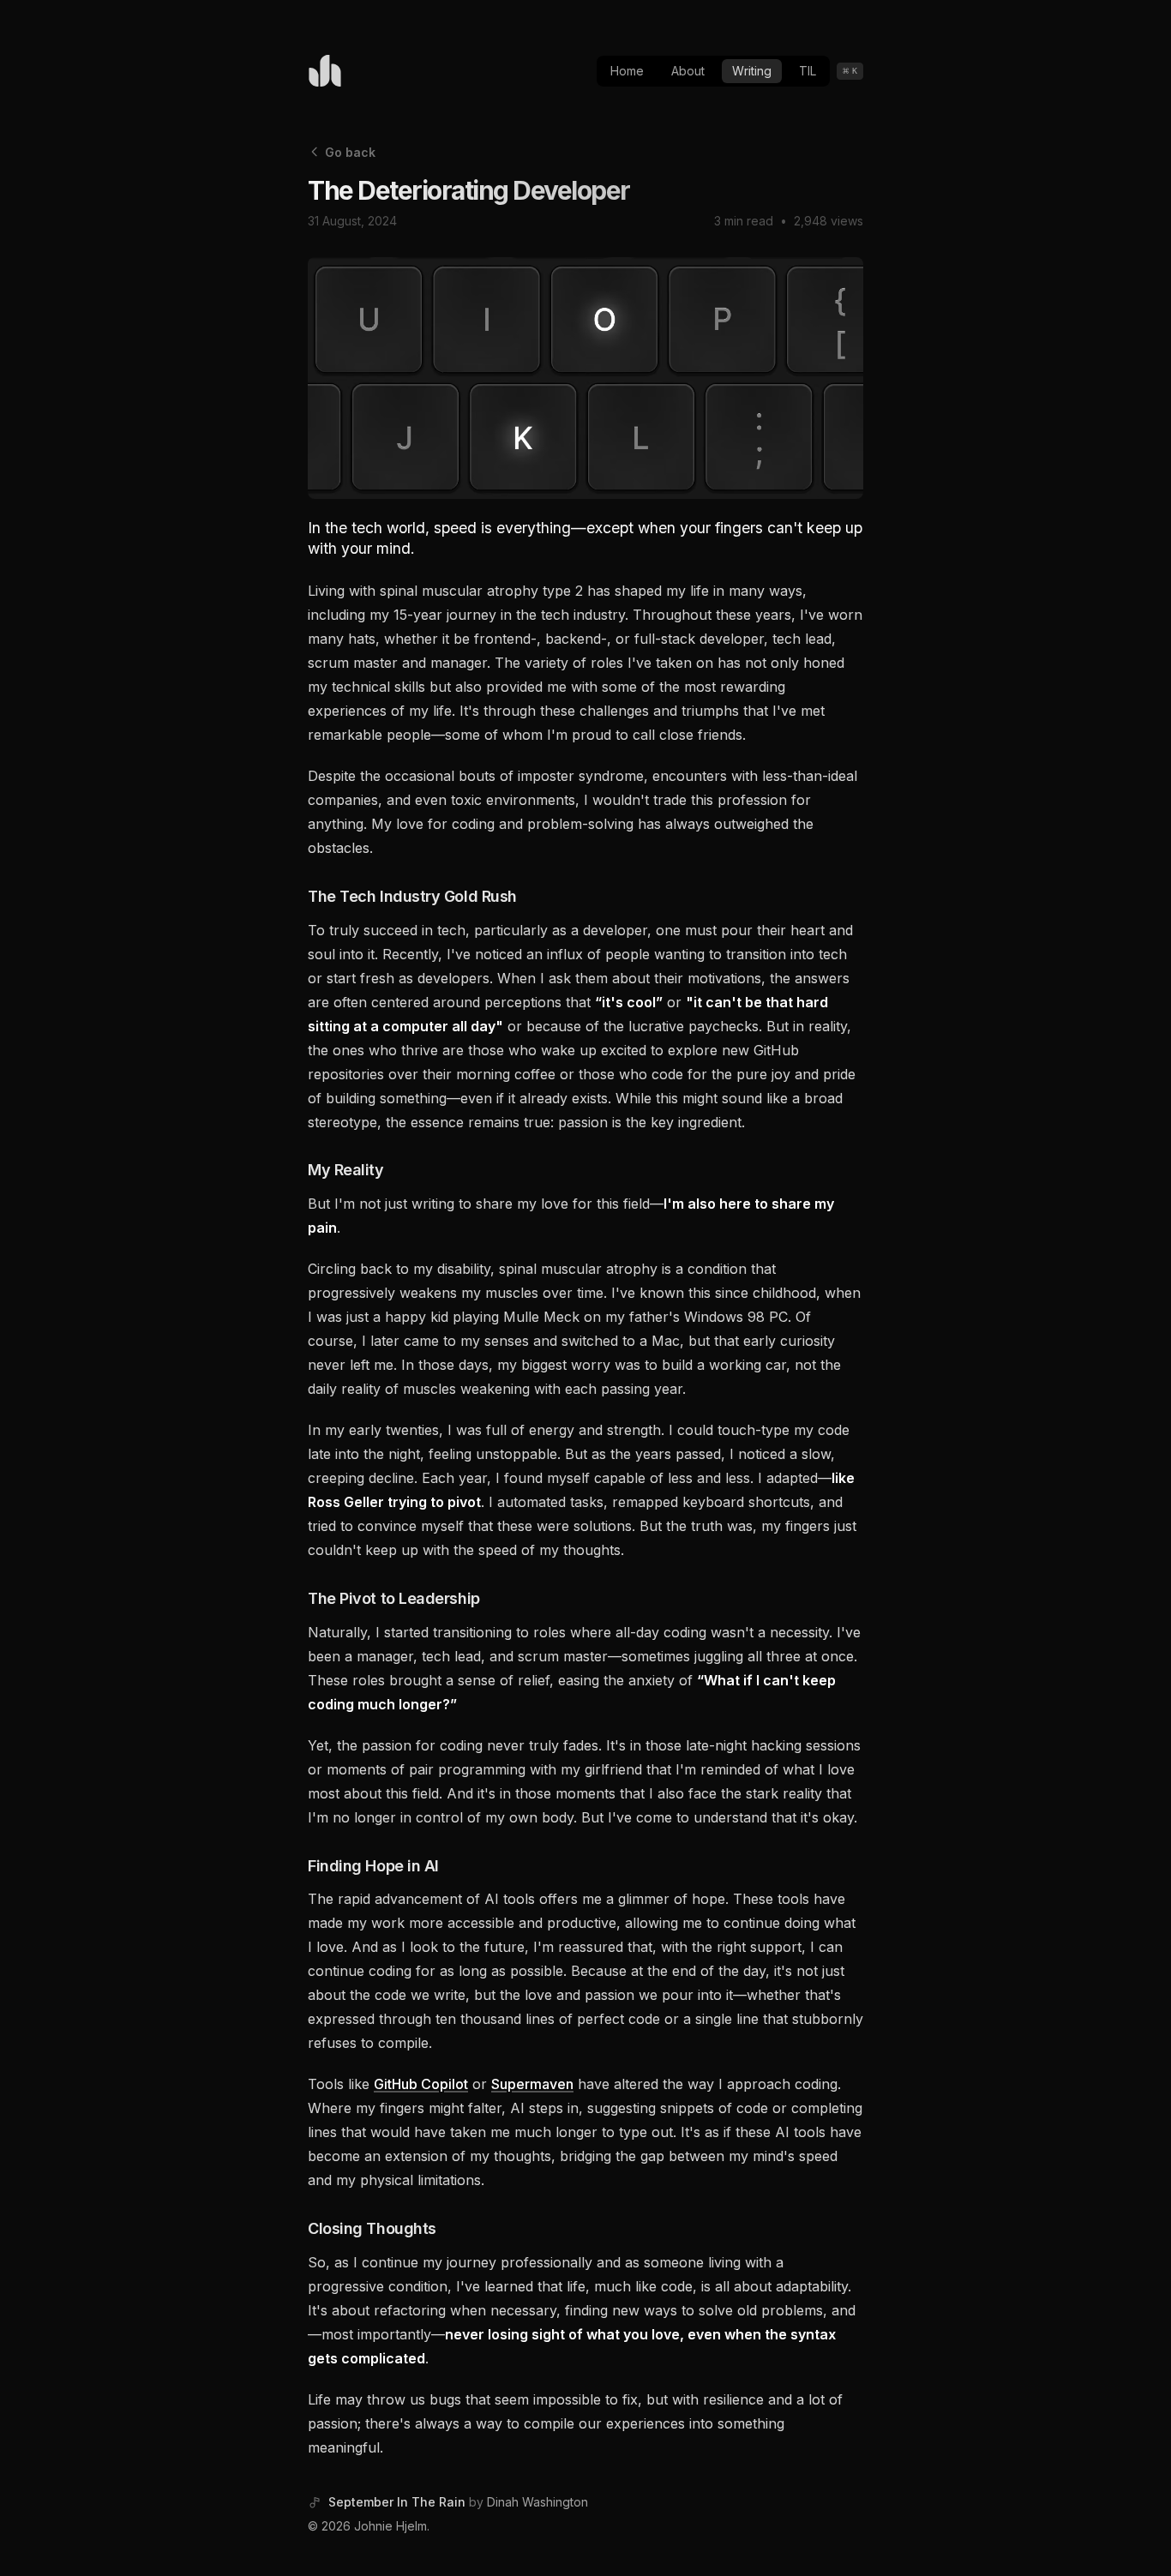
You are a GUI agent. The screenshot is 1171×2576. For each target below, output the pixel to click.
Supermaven (532, 2084)
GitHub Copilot (421, 2084)
